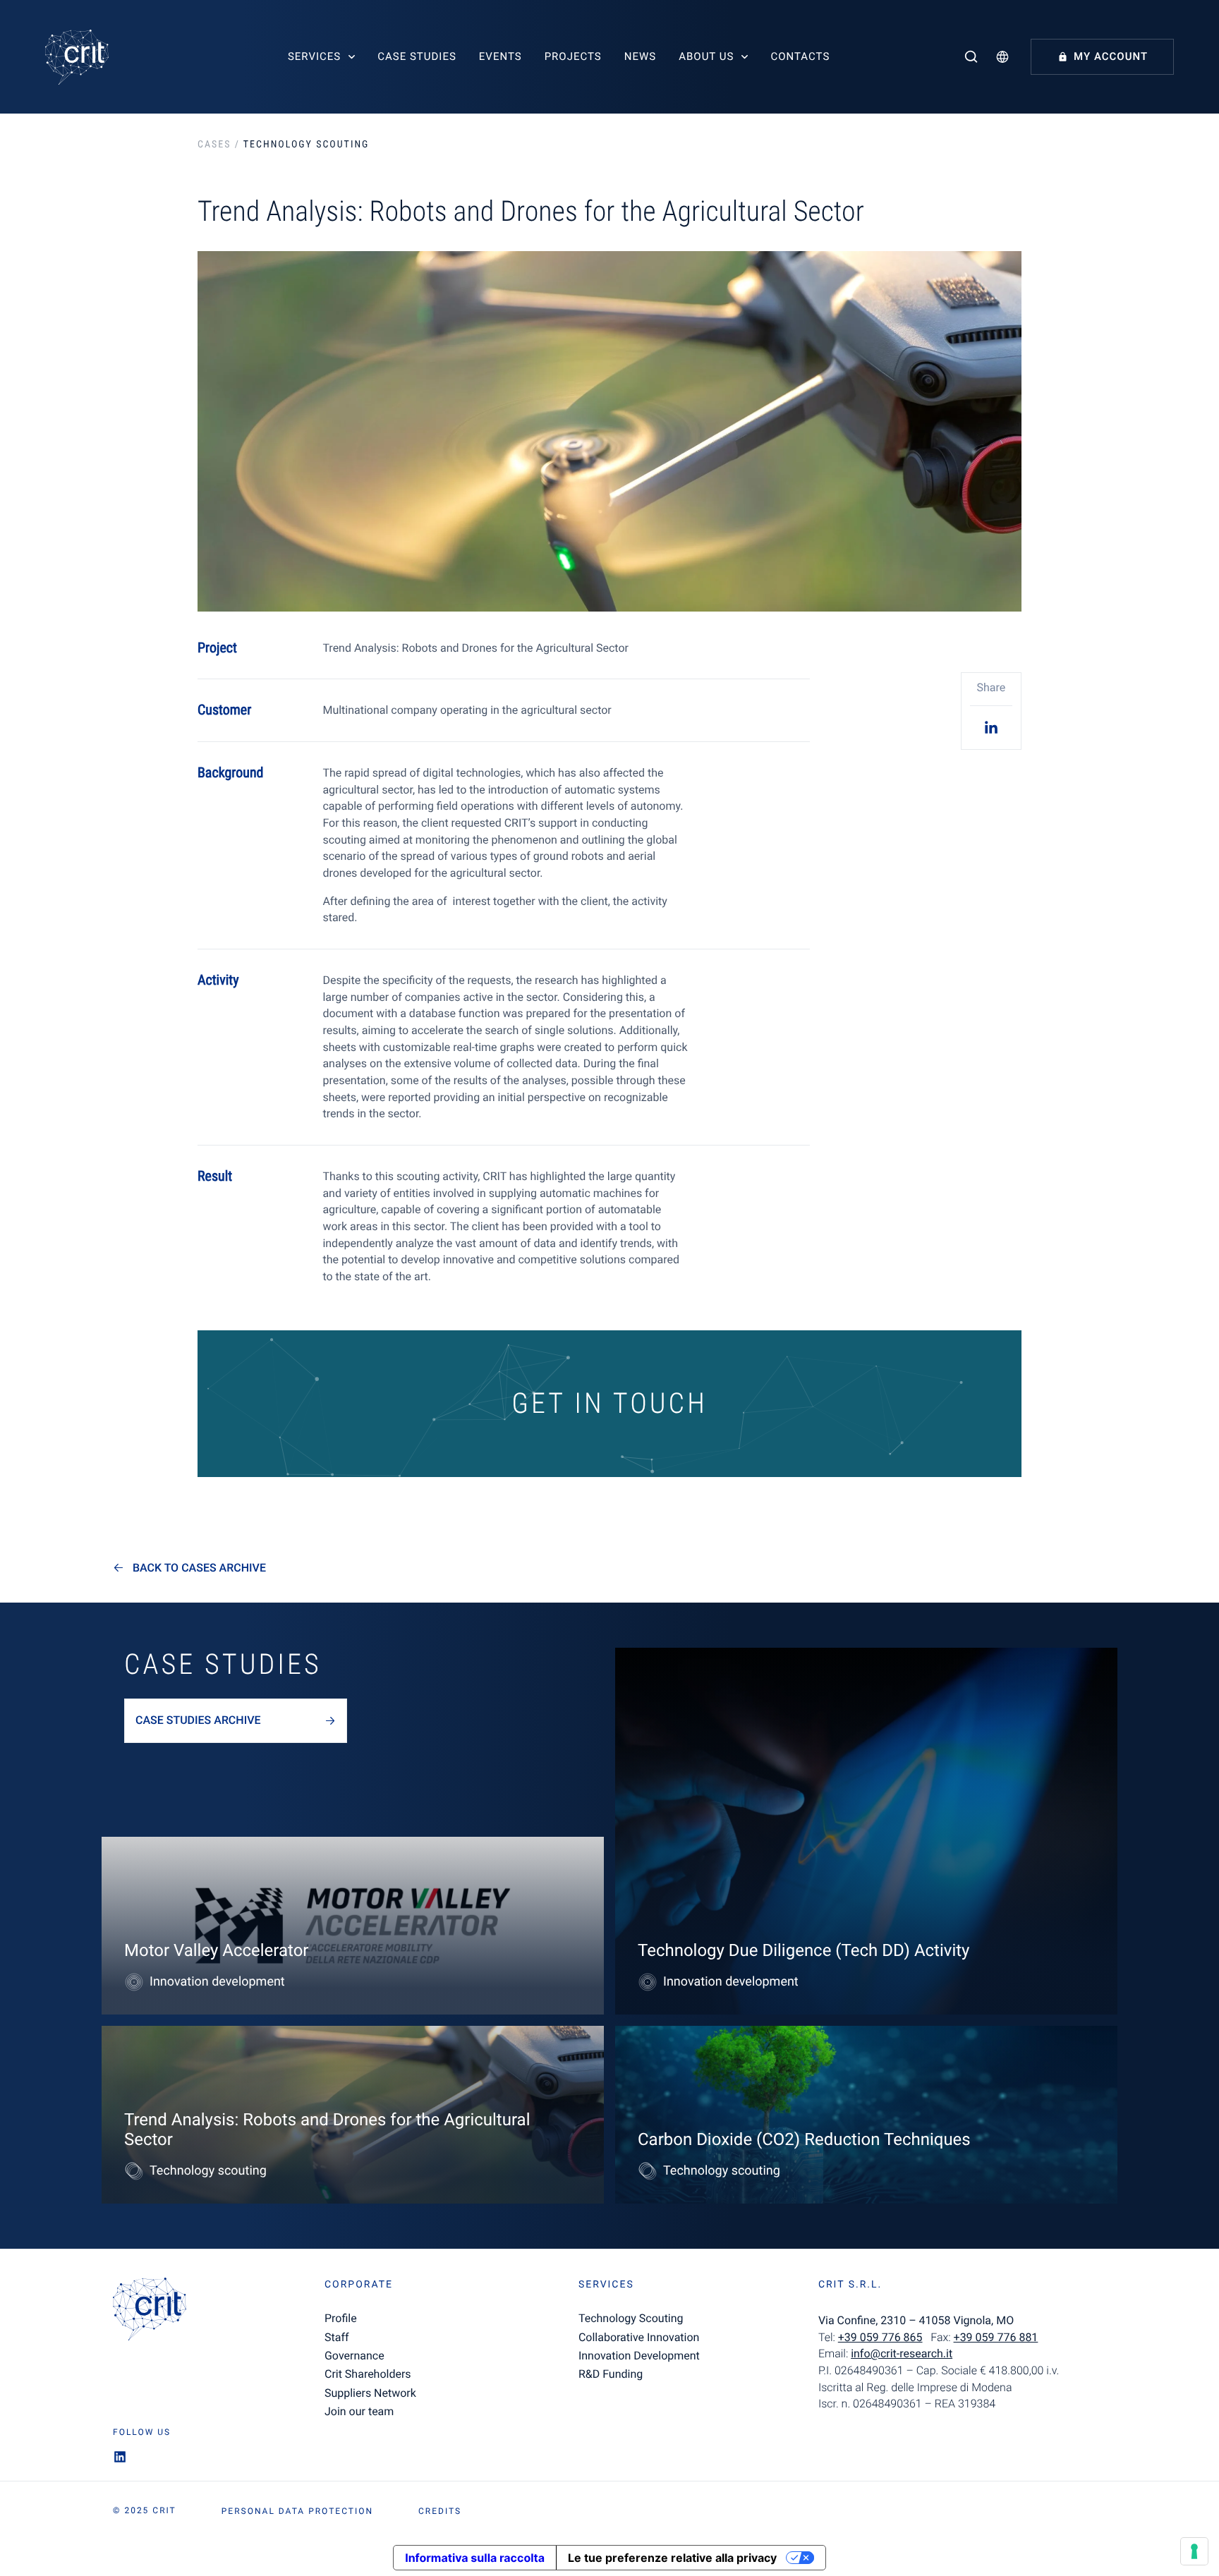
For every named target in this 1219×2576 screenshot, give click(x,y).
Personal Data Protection (297, 2511)
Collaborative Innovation (639, 2337)
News (640, 56)
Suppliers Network (370, 2393)
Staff (337, 2337)
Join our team (359, 2411)
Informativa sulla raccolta (475, 2558)
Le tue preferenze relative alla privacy (672, 2558)
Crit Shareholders (368, 2374)
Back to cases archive (199, 1568)
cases (214, 145)
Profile (341, 2318)
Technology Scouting (631, 2318)
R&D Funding (611, 2374)
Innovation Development (639, 2356)
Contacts (800, 56)
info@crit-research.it (902, 2353)
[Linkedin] (991, 727)
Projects (573, 56)
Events (501, 56)
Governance (354, 2356)
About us (706, 56)
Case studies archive (198, 1720)
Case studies (417, 56)
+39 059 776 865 (880, 2337)
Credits (440, 2511)
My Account (1111, 56)
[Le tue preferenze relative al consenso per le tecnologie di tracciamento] (1194, 2551)
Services (314, 56)
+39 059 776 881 (996, 2337)
